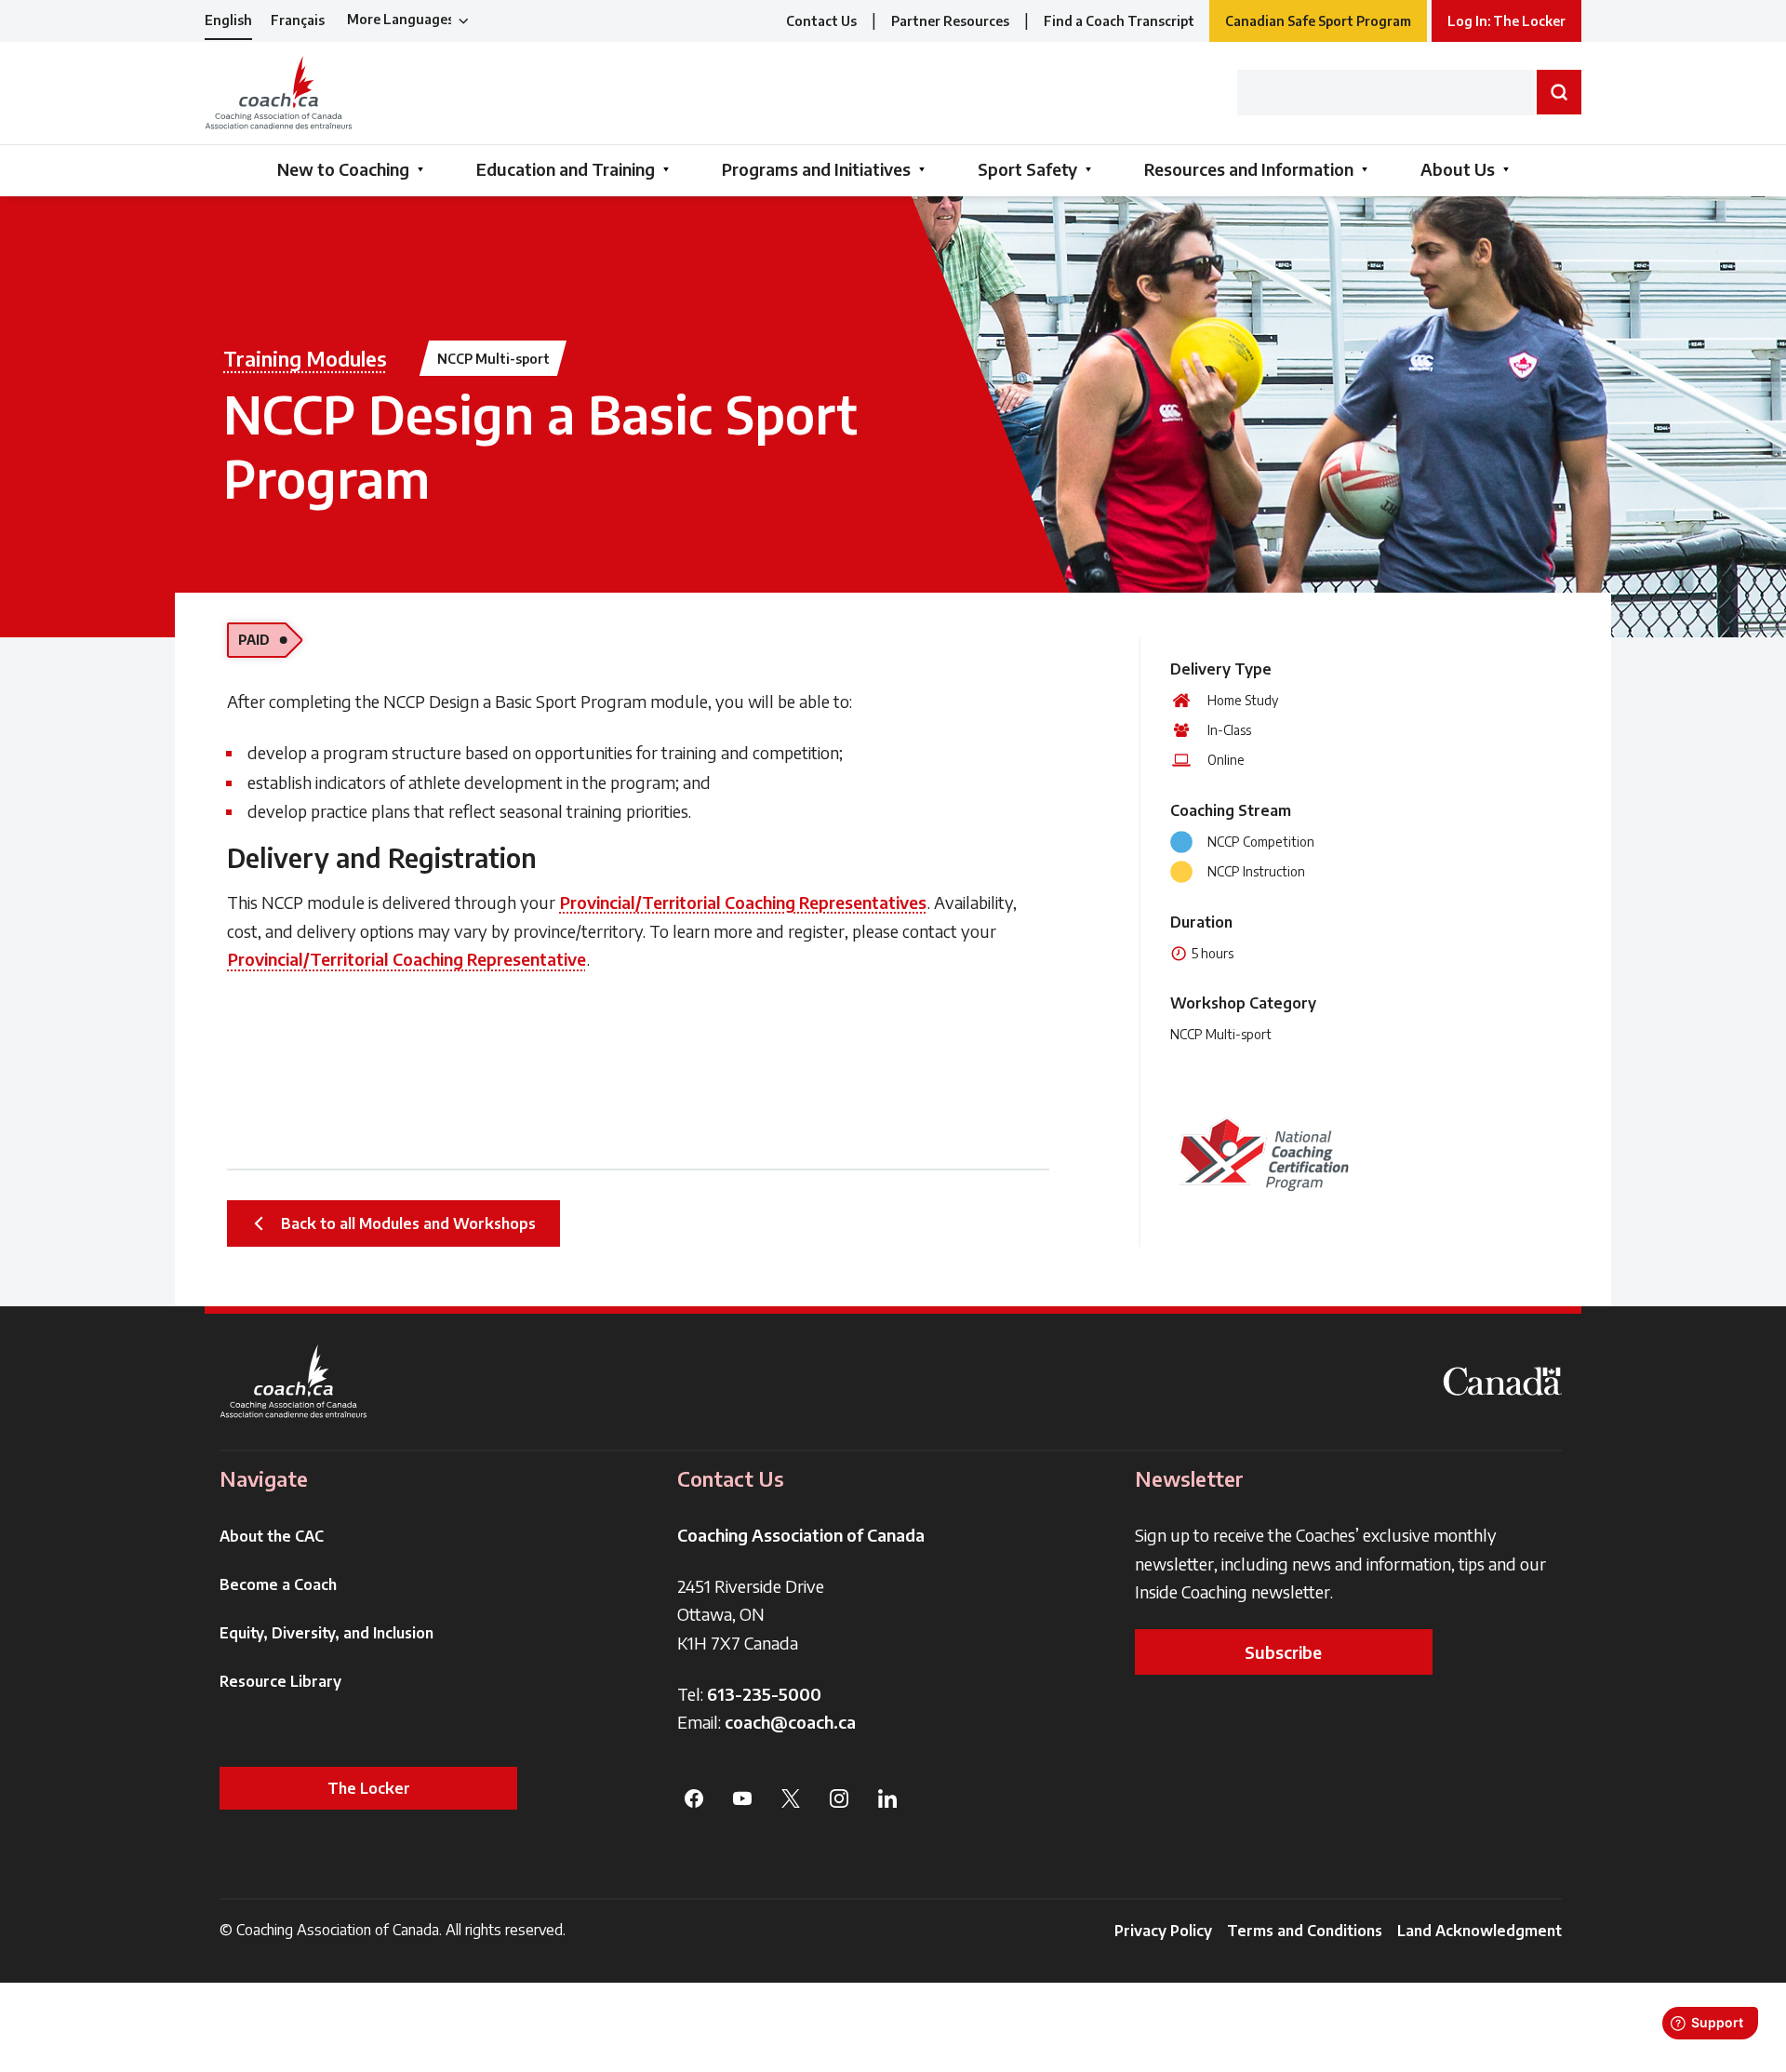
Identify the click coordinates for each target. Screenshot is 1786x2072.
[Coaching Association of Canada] (294, 1381)
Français (298, 20)
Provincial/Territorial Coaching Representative (407, 959)
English (228, 20)
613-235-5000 (764, 1694)
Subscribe (1283, 1652)
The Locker (369, 1788)
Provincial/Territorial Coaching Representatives (743, 902)
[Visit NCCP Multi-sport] (1263, 1154)
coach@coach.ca (790, 1722)
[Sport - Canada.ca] (1502, 1381)
